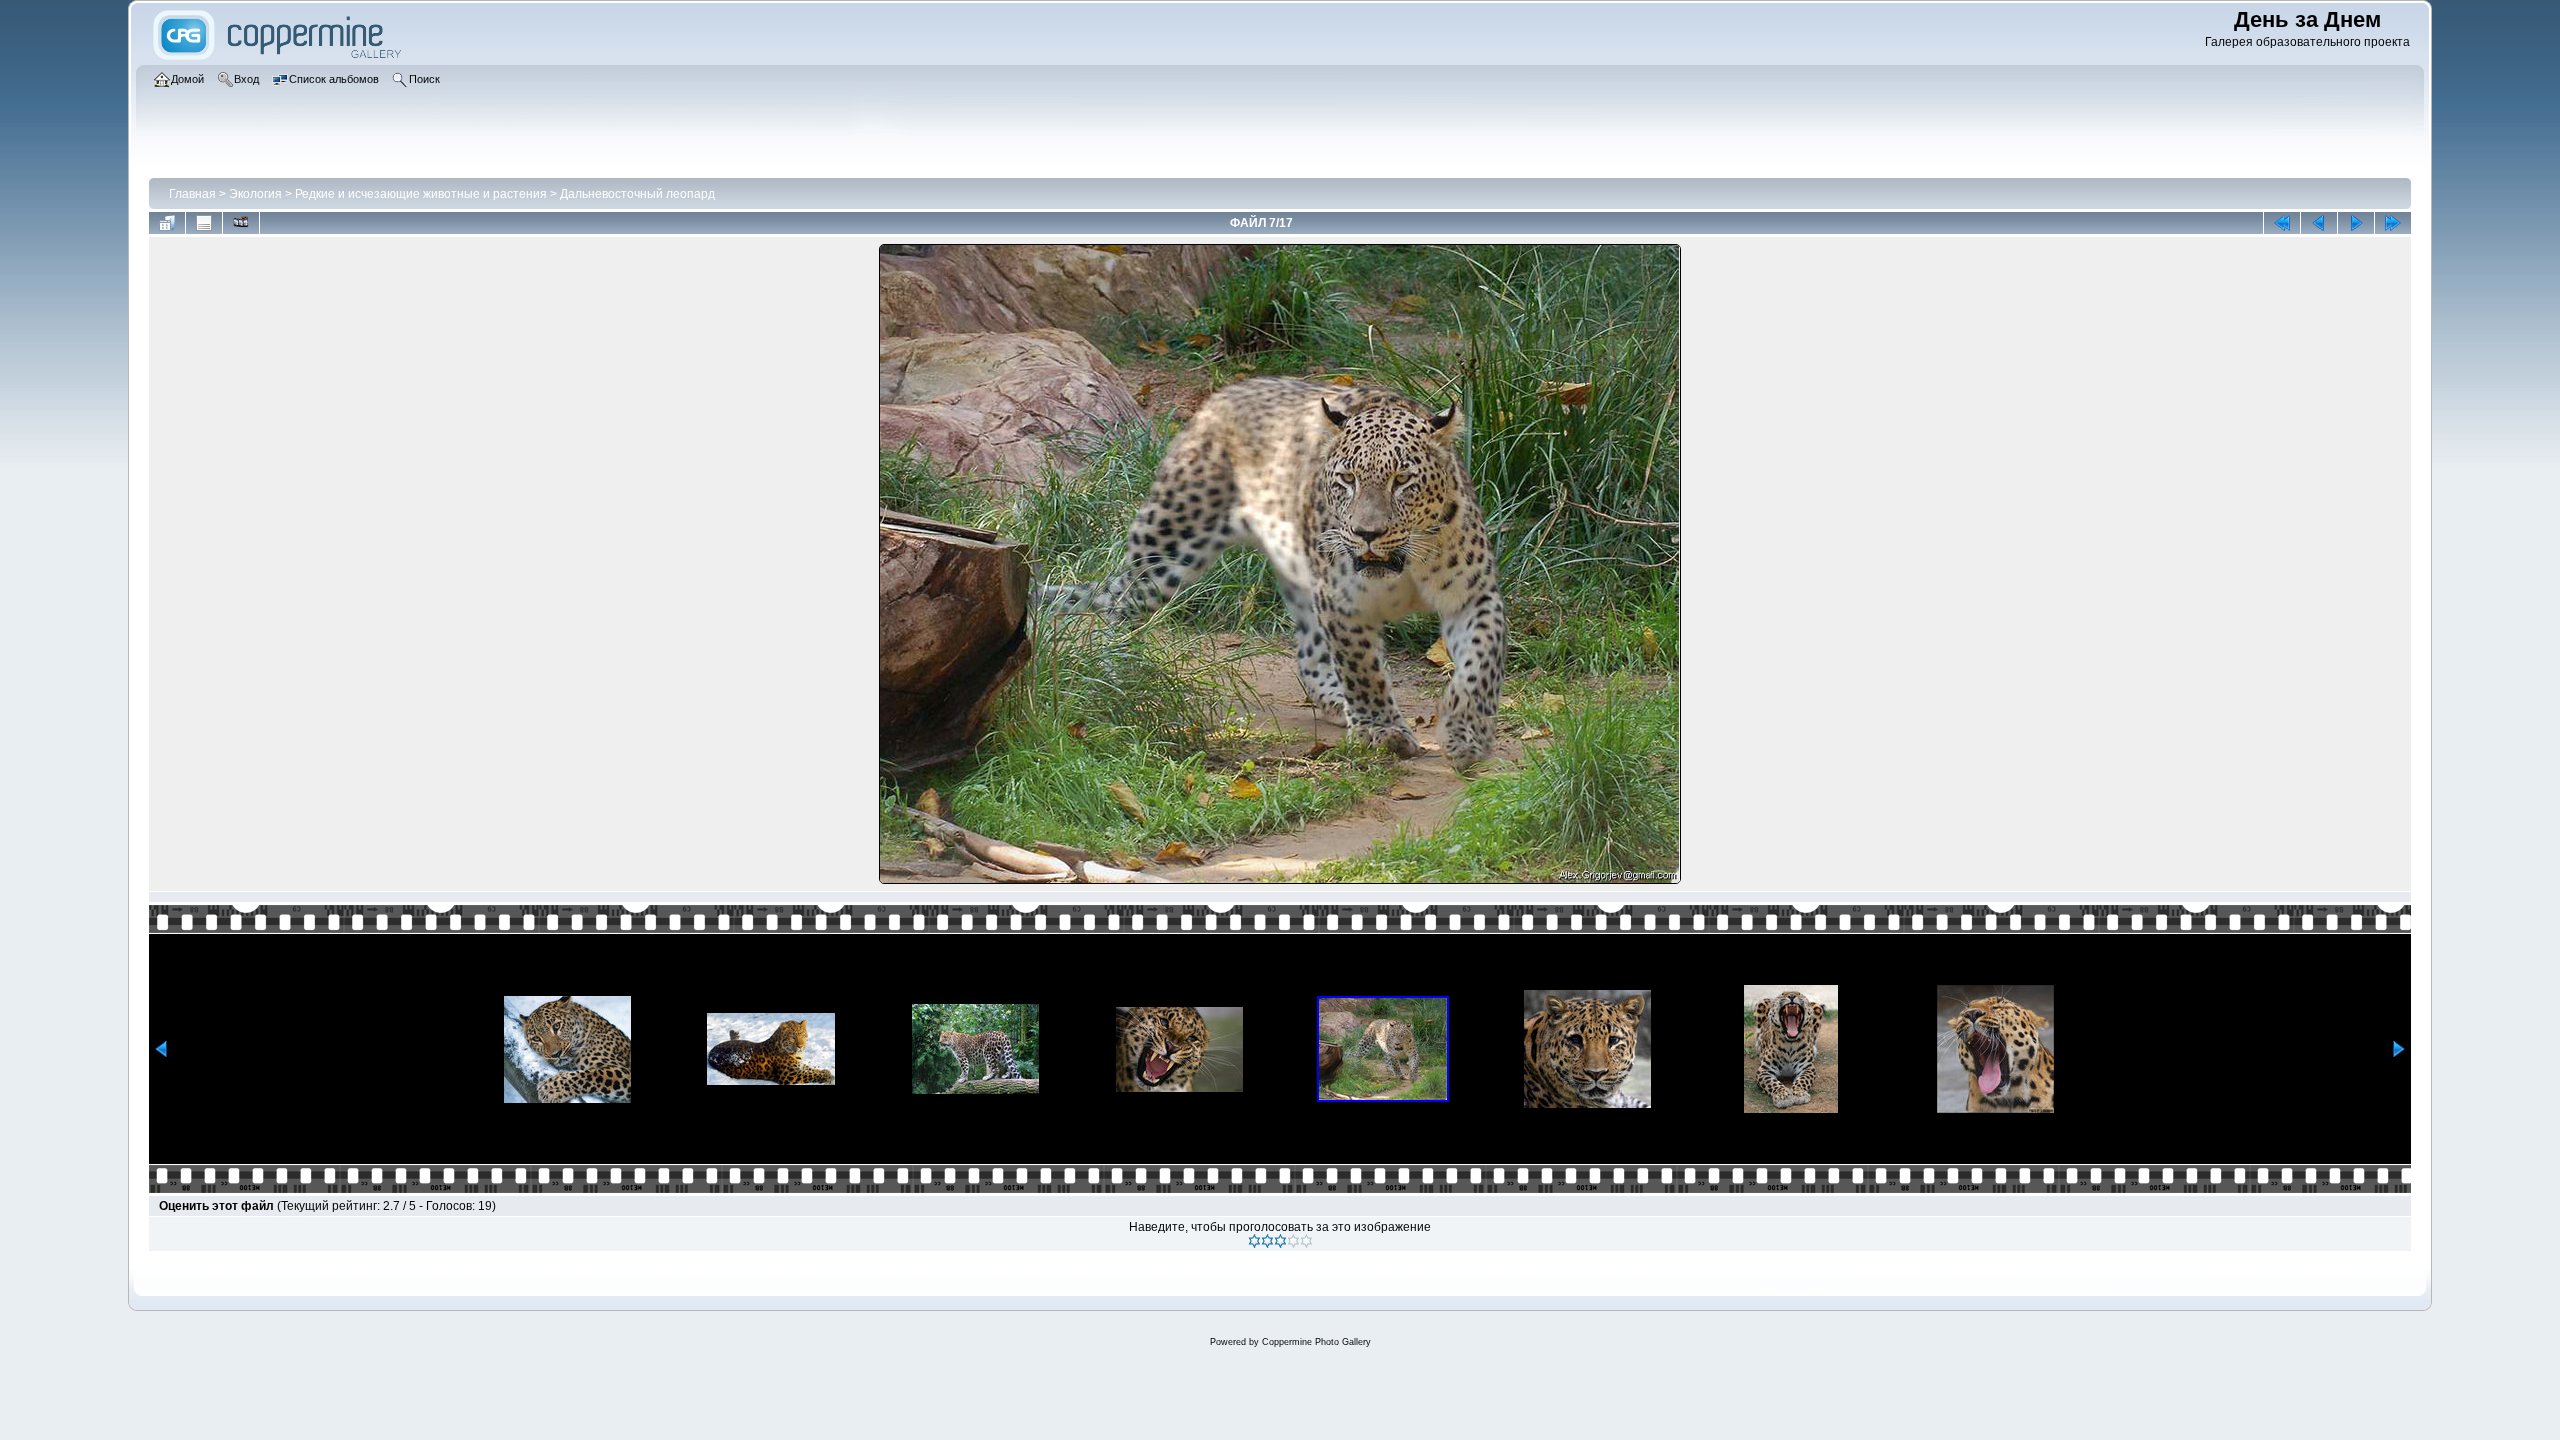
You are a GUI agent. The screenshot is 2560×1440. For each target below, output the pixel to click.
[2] (1267, 1241)
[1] (1254, 1241)
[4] (1293, 1241)
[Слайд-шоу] (241, 223)
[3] (1280, 1241)
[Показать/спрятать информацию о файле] (204, 223)
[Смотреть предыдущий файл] (2319, 223)
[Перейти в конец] (2393, 223)
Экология (255, 194)
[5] (1306, 1241)
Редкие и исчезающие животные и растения (421, 194)
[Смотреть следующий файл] (2356, 223)
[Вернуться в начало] (2282, 223)
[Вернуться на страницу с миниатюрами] (167, 223)
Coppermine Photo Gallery (1316, 1342)
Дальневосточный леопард (637, 194)
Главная (192, 194)
